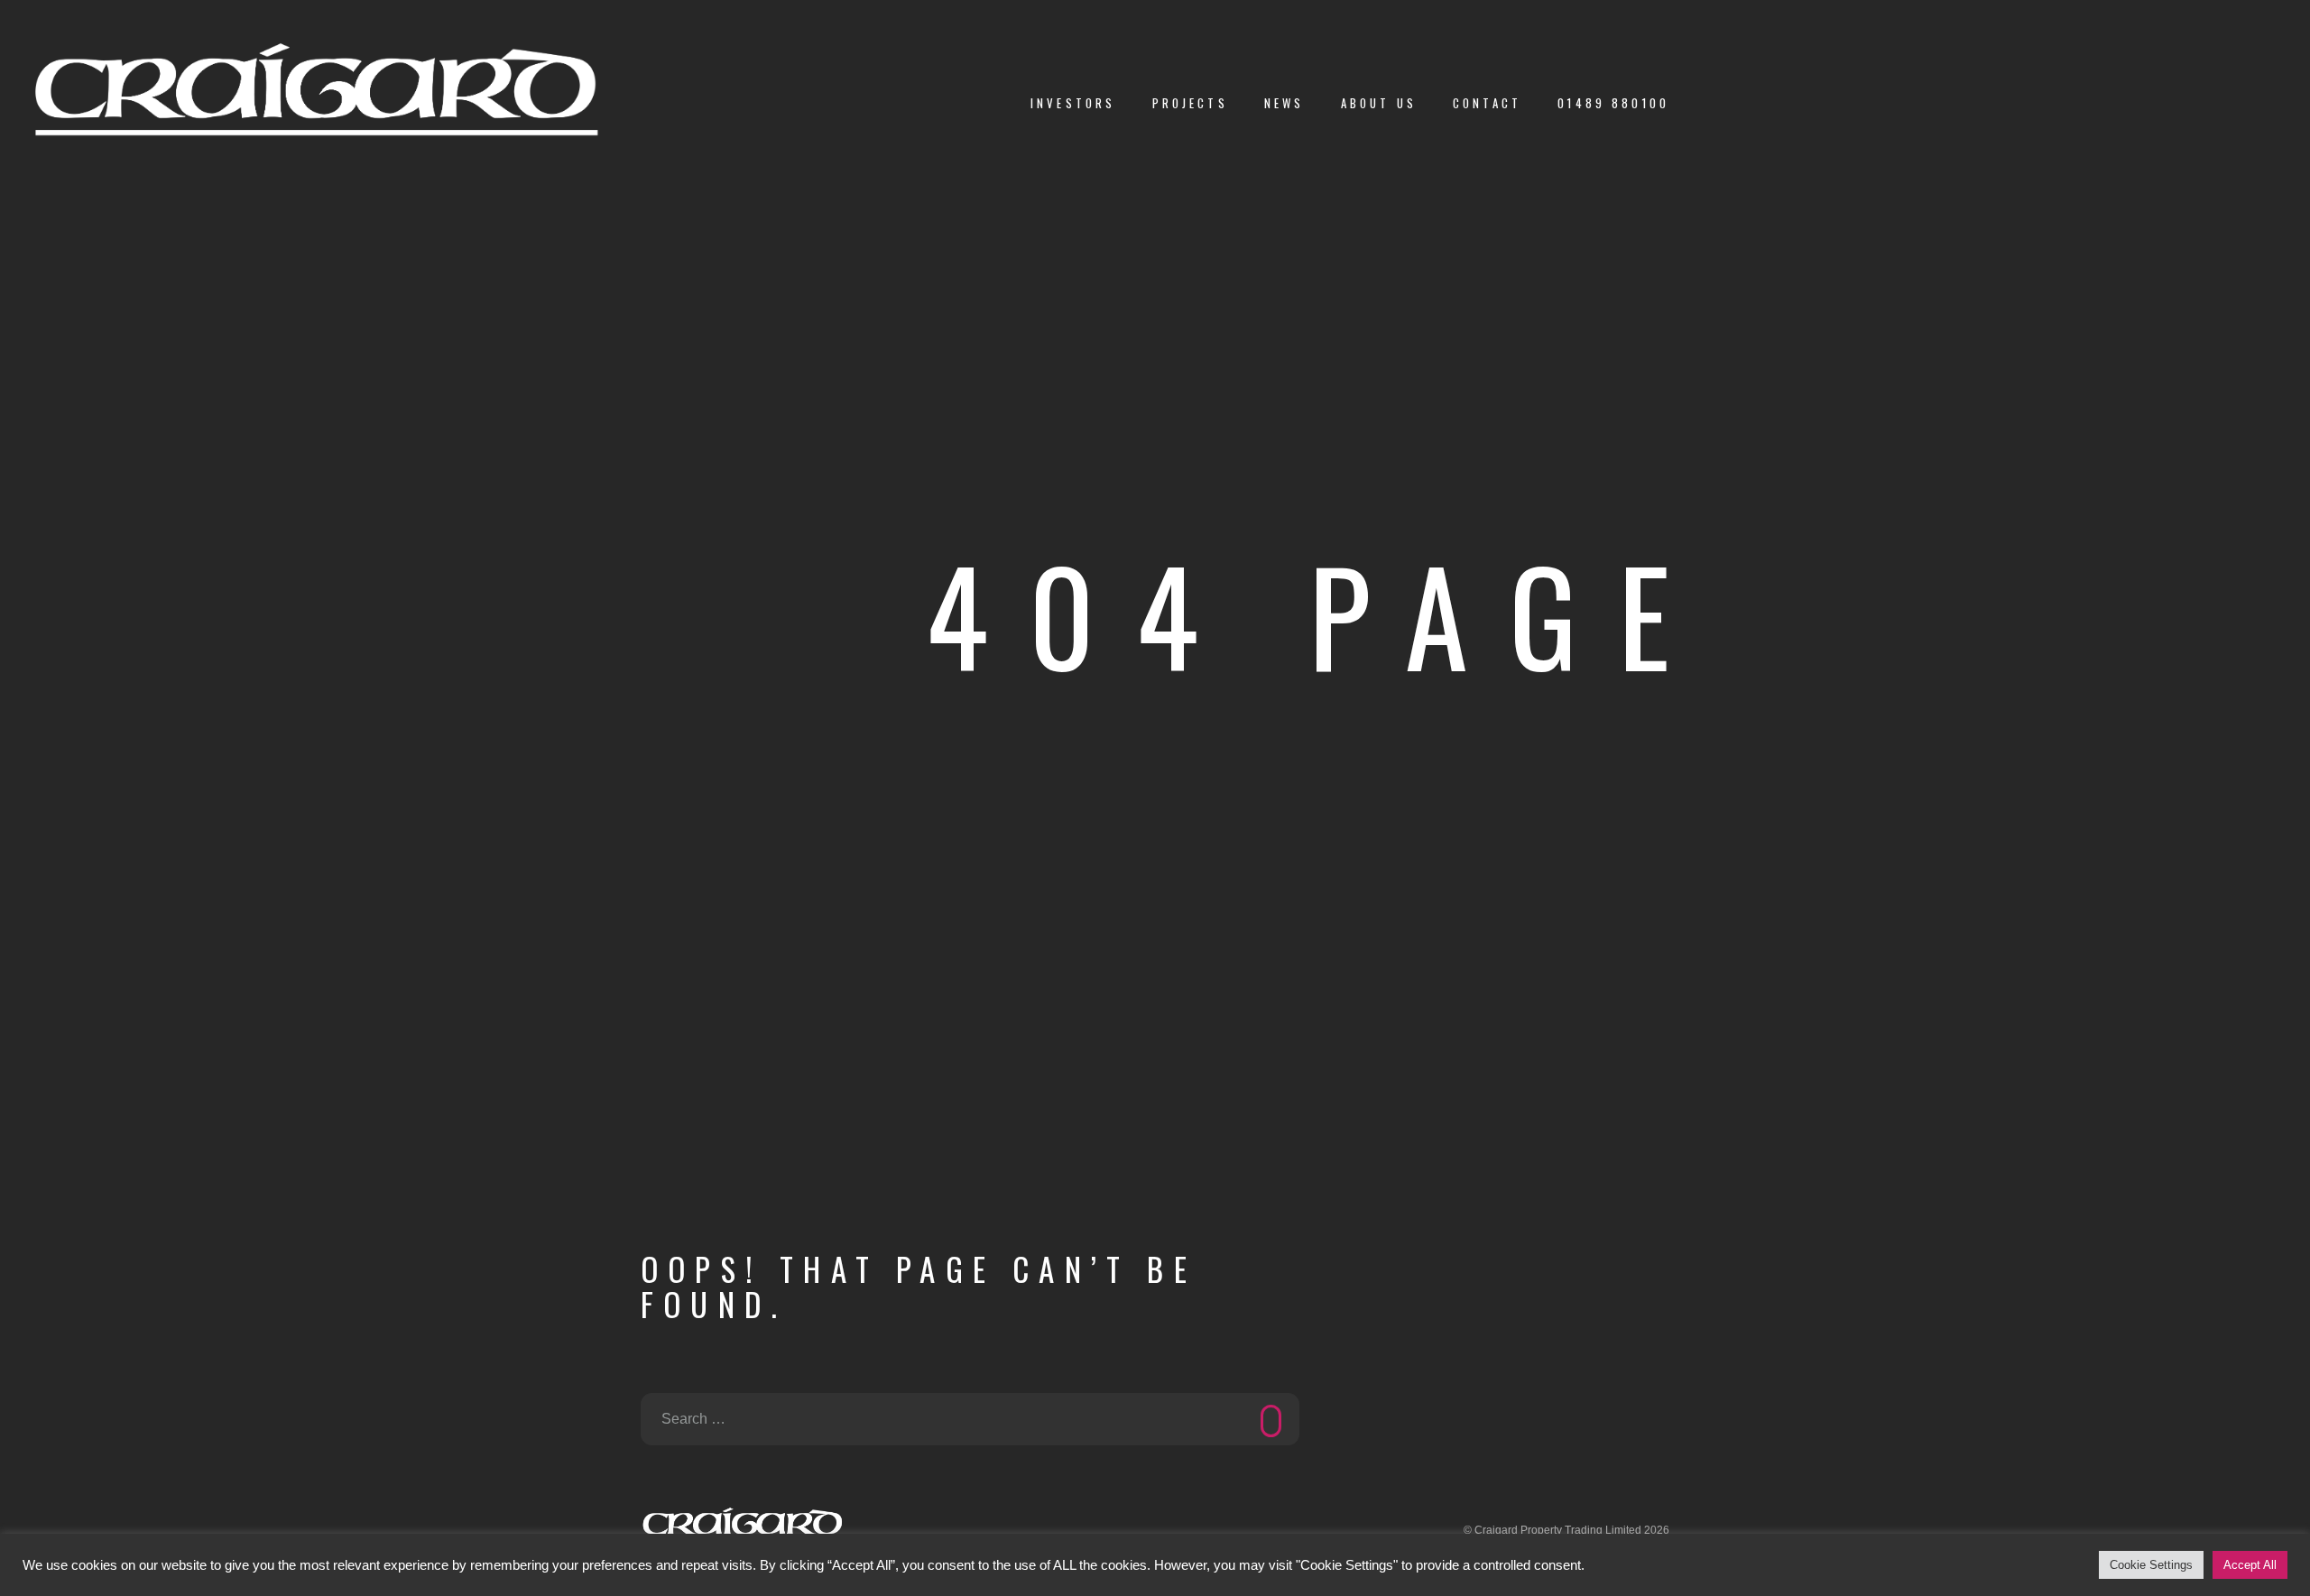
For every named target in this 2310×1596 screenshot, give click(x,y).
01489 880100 (1613, 103)
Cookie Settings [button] (2151, 1565)
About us (1379, 103)
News (1284, 103)
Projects (1190, 103)
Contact (1487, 103)
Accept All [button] (2250, 1565)
